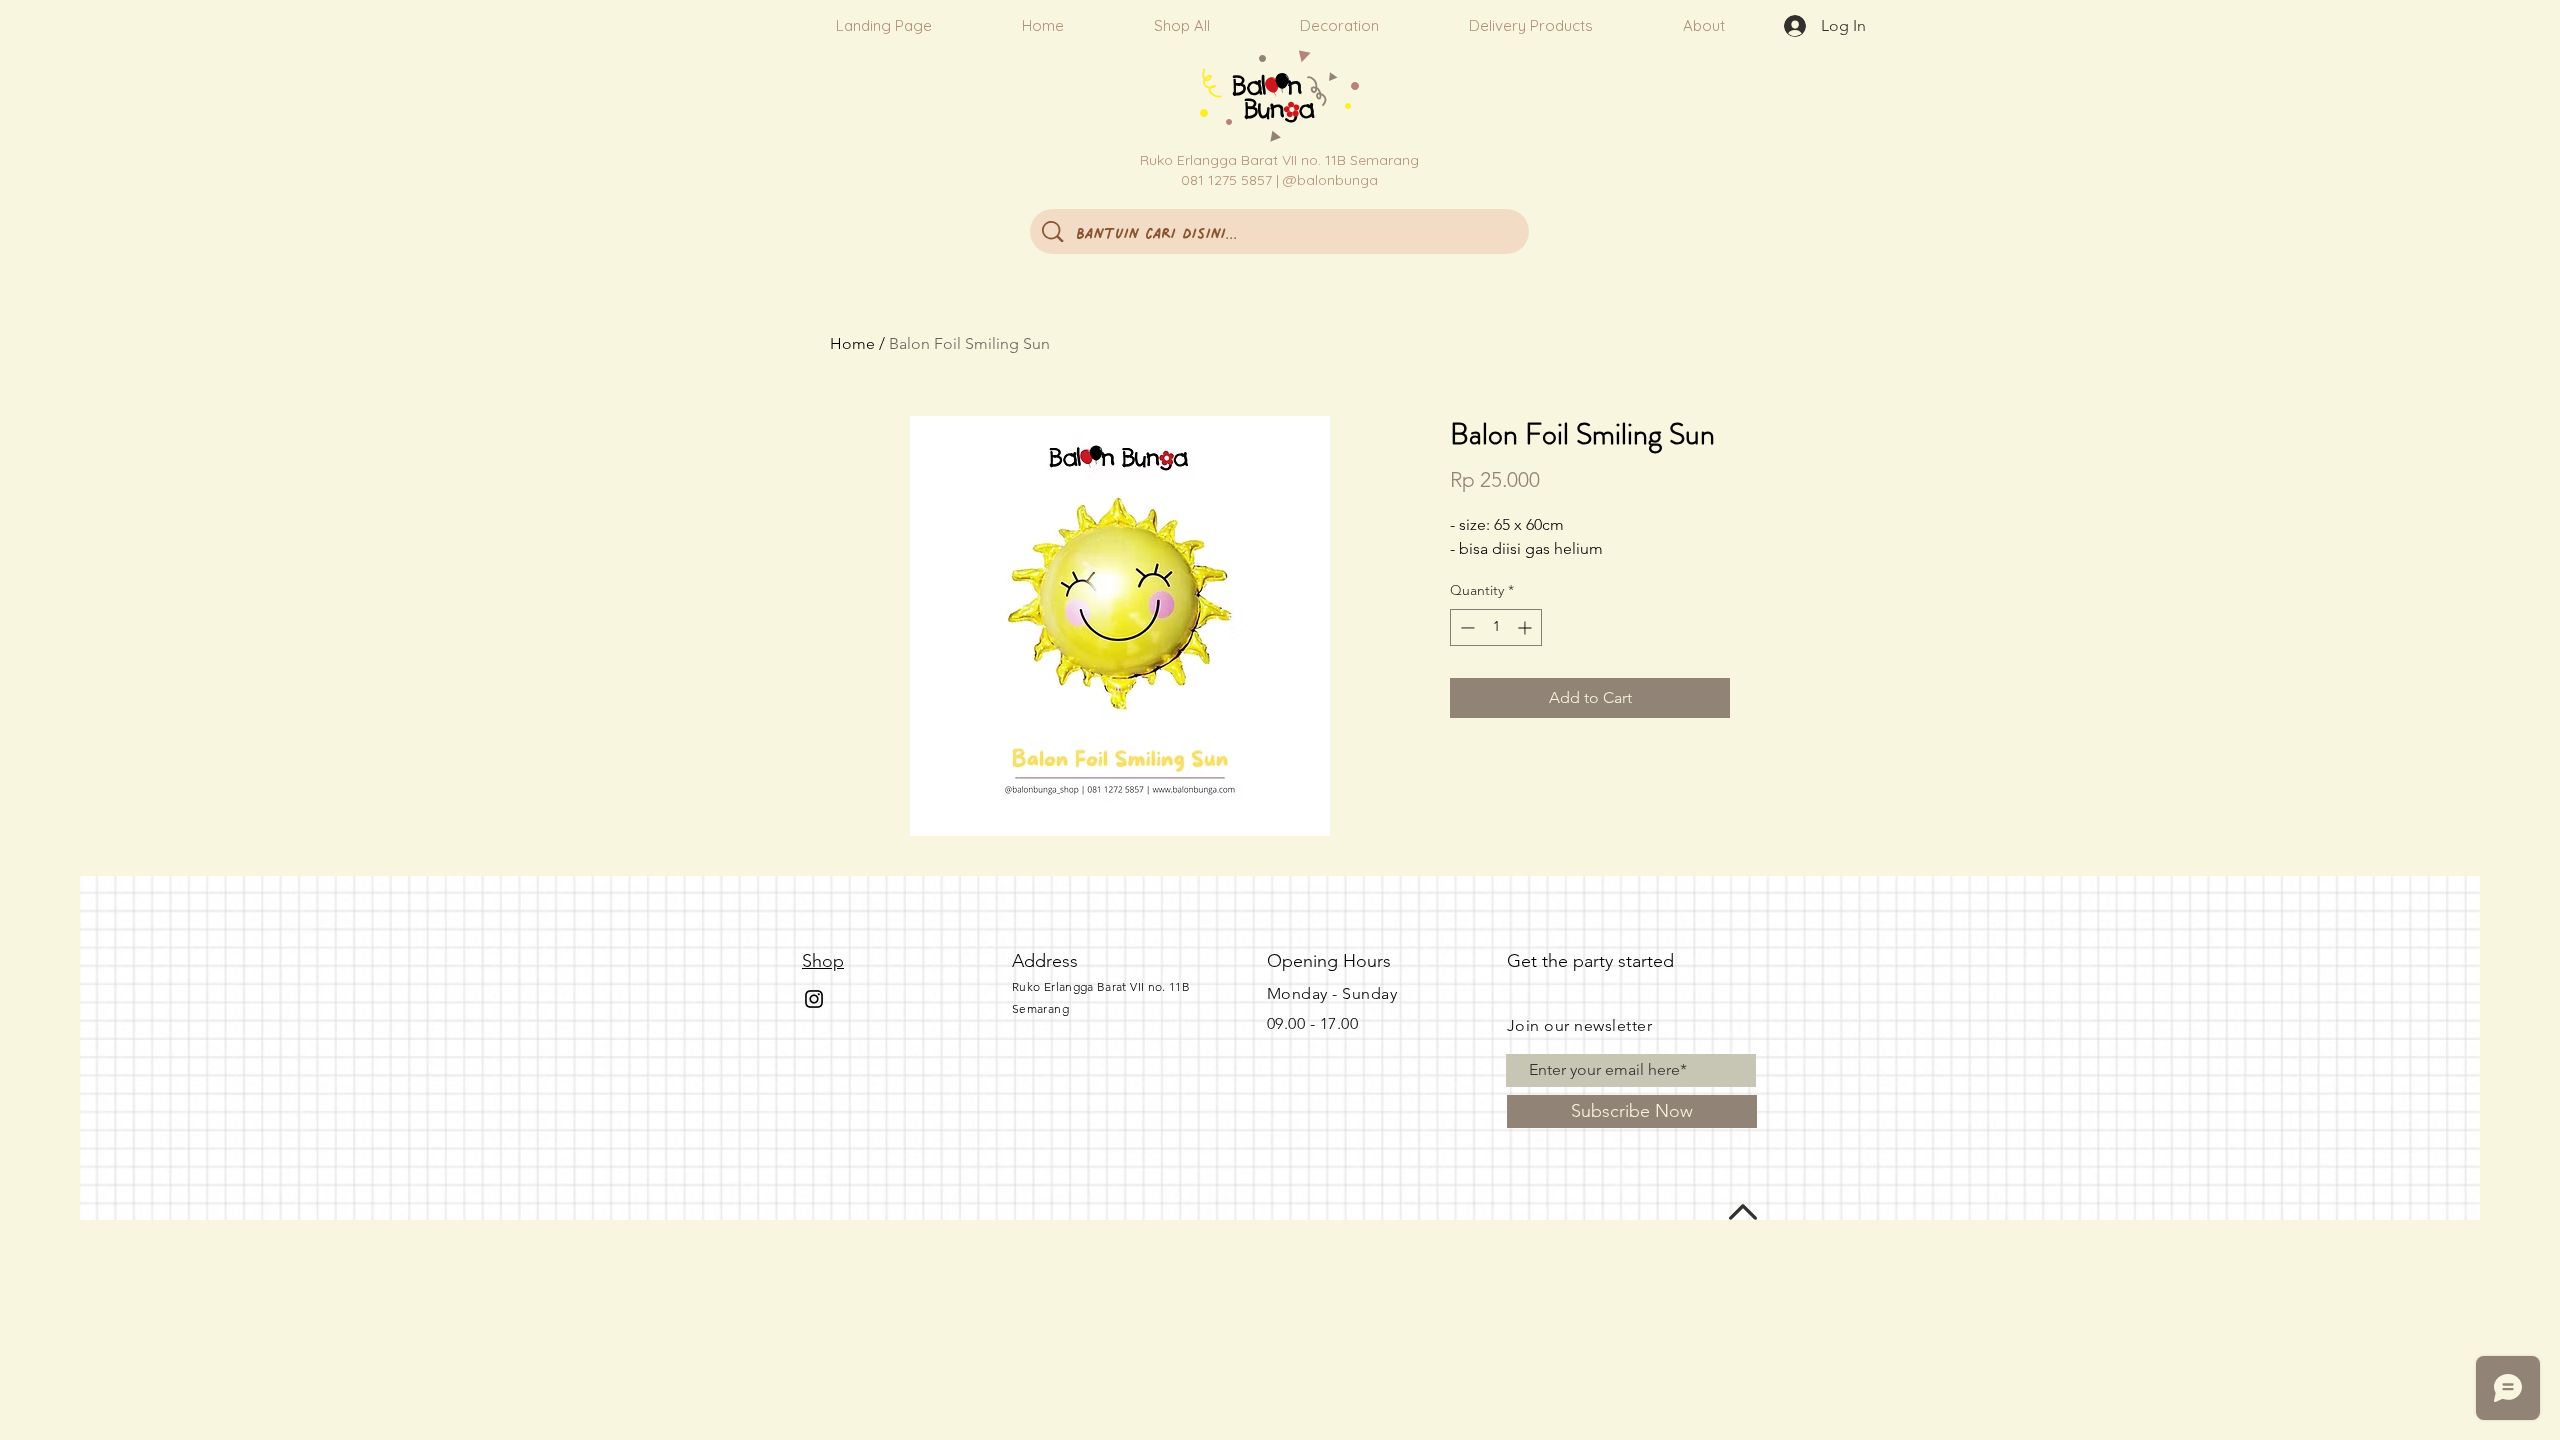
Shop (823, 961)
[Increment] (1526, 627)
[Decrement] (1465, 627)
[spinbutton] (1496, 627)
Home (852, 343)
